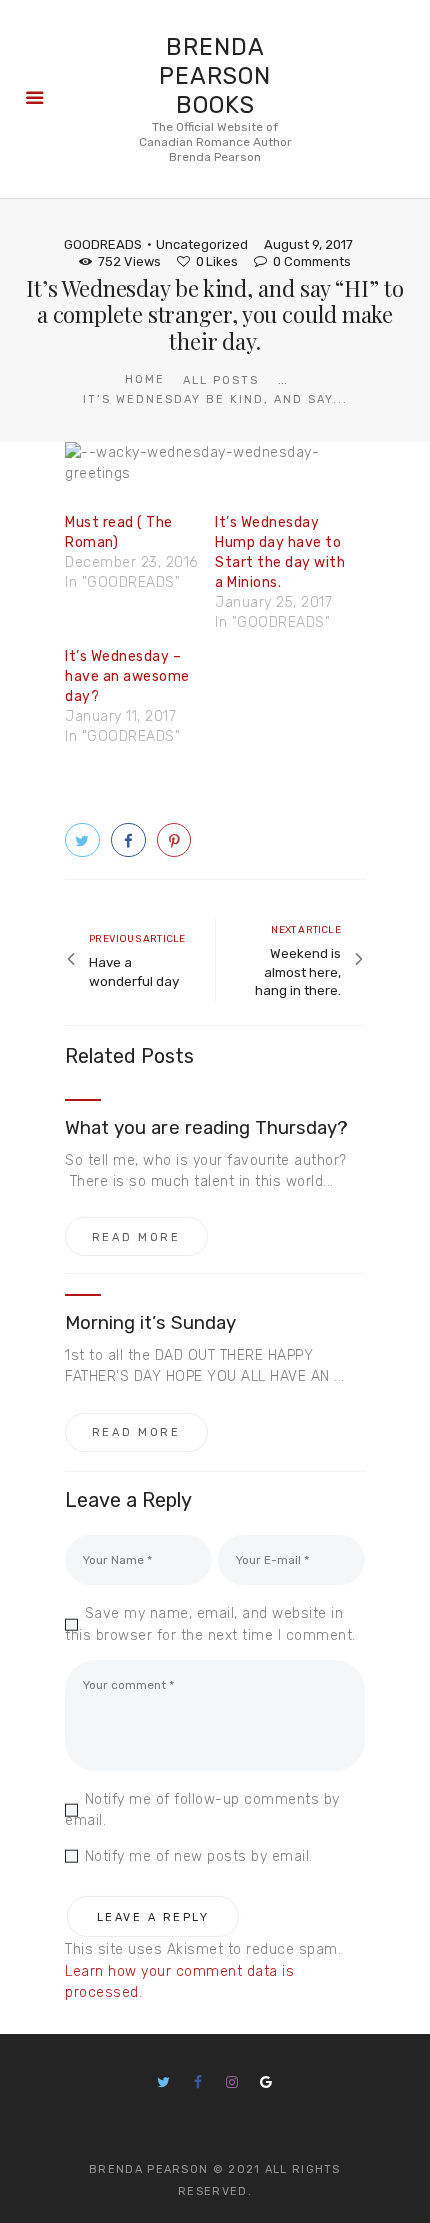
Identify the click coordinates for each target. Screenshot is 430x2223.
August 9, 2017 (308, 244)
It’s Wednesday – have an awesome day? (127, 676)
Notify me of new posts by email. (199, 1856)
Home (145, 379)
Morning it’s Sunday (150, 1323)
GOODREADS (103, 244)
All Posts (221, 380)
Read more (136, 1237)
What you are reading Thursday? (207, 1128)
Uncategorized (202, 244)
